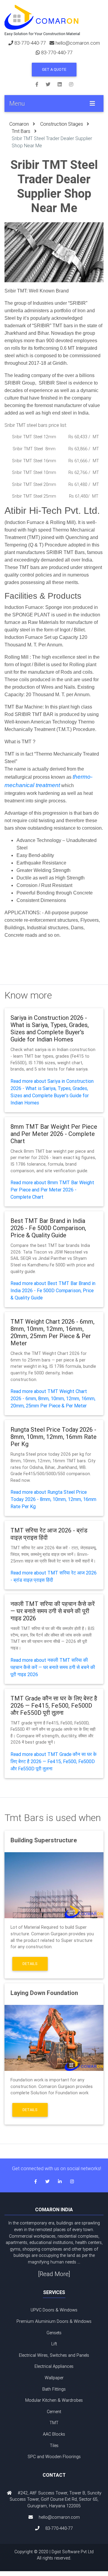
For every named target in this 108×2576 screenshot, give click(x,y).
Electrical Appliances (54, 2366)
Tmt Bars (21, 131)
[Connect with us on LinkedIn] (63, 84)
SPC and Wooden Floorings (54, 2457)
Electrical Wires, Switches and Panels (54, 2355)
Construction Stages (62, 124)
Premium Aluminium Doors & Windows (54, 2321)
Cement (54, 2412)
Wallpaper (54, 2378)
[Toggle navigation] (92, 103)
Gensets (54, 2333)
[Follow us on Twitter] (52, 84)
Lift (54, 2344)
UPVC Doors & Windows (54, 2310)
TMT (54, 2423)
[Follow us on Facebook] (40, 84)
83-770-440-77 (30, 43)
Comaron (19, 124)
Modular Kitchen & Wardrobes (54, 2400)
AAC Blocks (54, 2434)
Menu (17, 103)
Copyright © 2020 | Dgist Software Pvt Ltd (54, 2555)
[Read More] (54, 2274)
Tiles (54, 2446)
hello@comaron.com (78, 43)
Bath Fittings (54, 2389)
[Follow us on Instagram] (71, 84)
